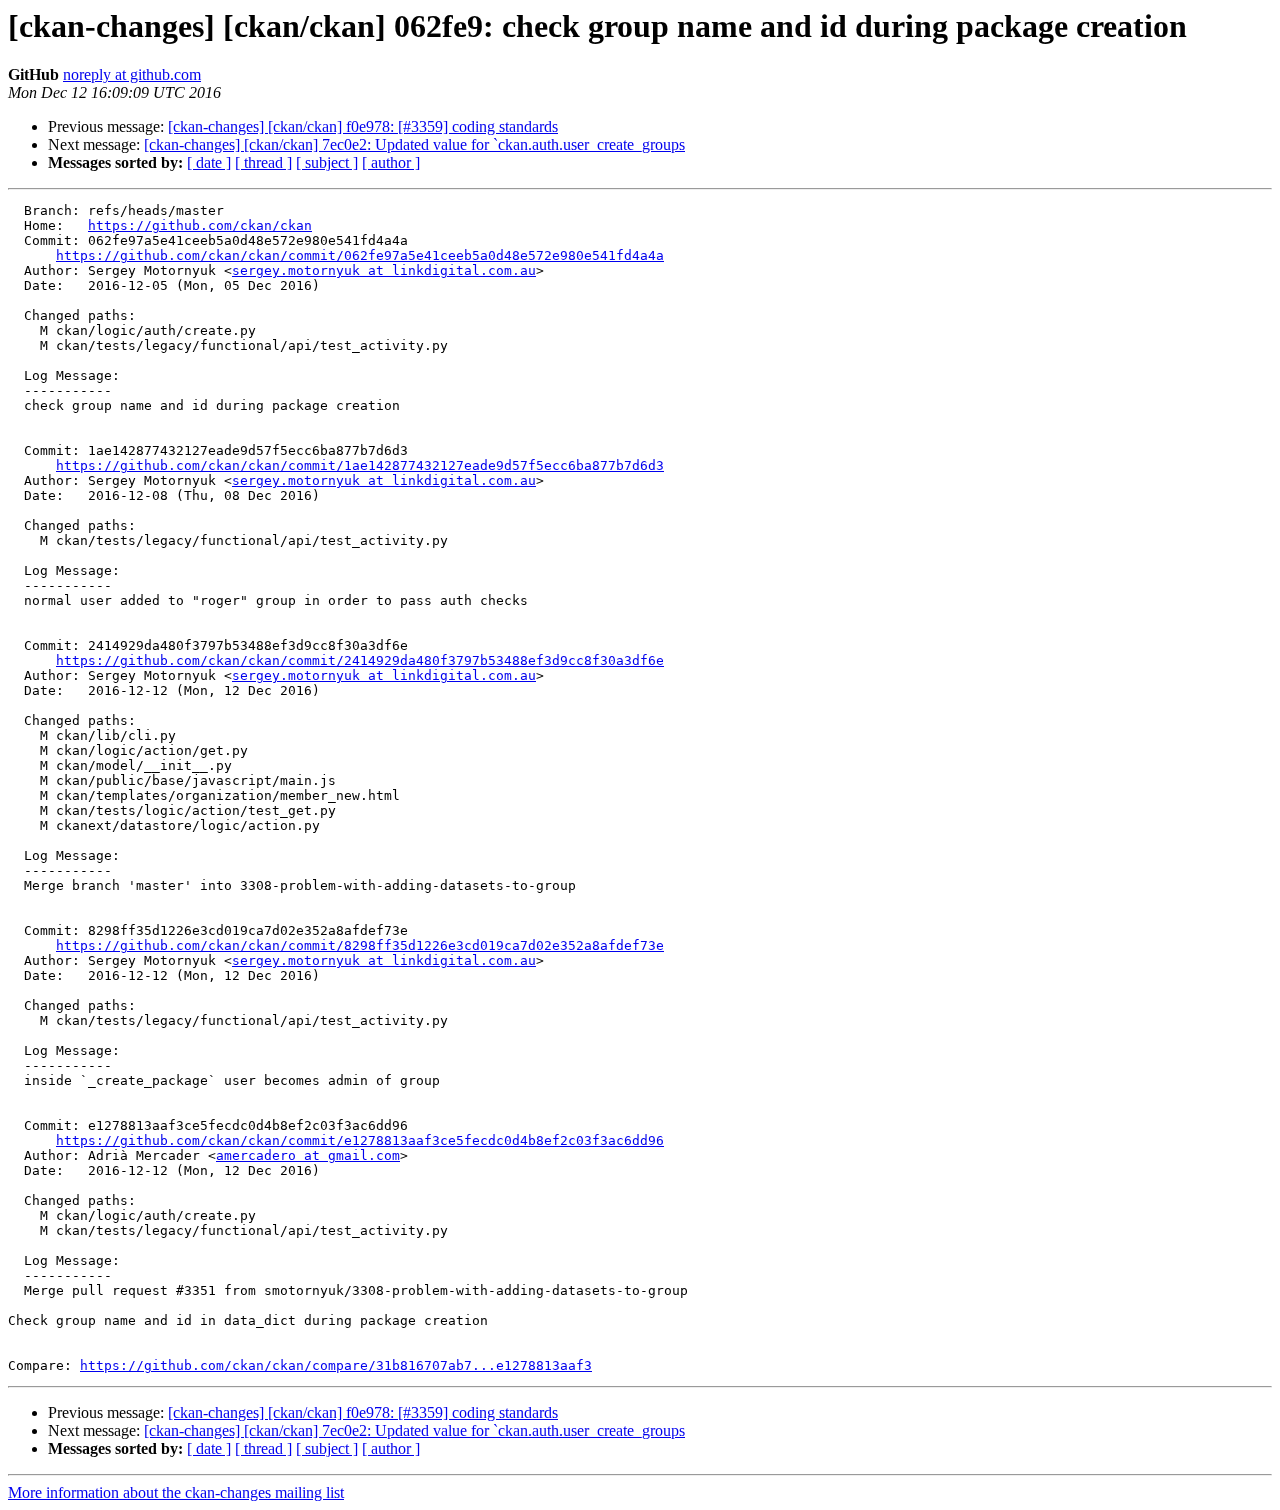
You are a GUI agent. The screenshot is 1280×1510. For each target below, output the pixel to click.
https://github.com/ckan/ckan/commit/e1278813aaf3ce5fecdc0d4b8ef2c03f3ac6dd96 (360, 1140)
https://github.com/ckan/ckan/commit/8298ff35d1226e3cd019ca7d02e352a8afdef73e (360, 945)
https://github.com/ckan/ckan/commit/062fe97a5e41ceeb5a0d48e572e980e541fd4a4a (360, 255)
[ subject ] (327, 162)
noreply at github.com (132, 74)
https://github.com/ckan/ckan (200, 225)
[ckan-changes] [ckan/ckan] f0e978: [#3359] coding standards (363, 126)
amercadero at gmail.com (308, 1155)
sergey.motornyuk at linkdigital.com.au (384, 270)
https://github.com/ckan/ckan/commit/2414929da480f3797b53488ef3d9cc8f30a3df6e (360, 660)
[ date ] (209, 162)
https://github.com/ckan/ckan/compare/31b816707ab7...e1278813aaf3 (336, 1365)
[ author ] (391, 162)
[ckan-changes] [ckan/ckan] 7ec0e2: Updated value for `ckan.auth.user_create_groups (414, 144)
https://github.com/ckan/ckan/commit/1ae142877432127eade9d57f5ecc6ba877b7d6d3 (360, 465)
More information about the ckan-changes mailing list (176, 1492)
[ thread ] (263, 162)
